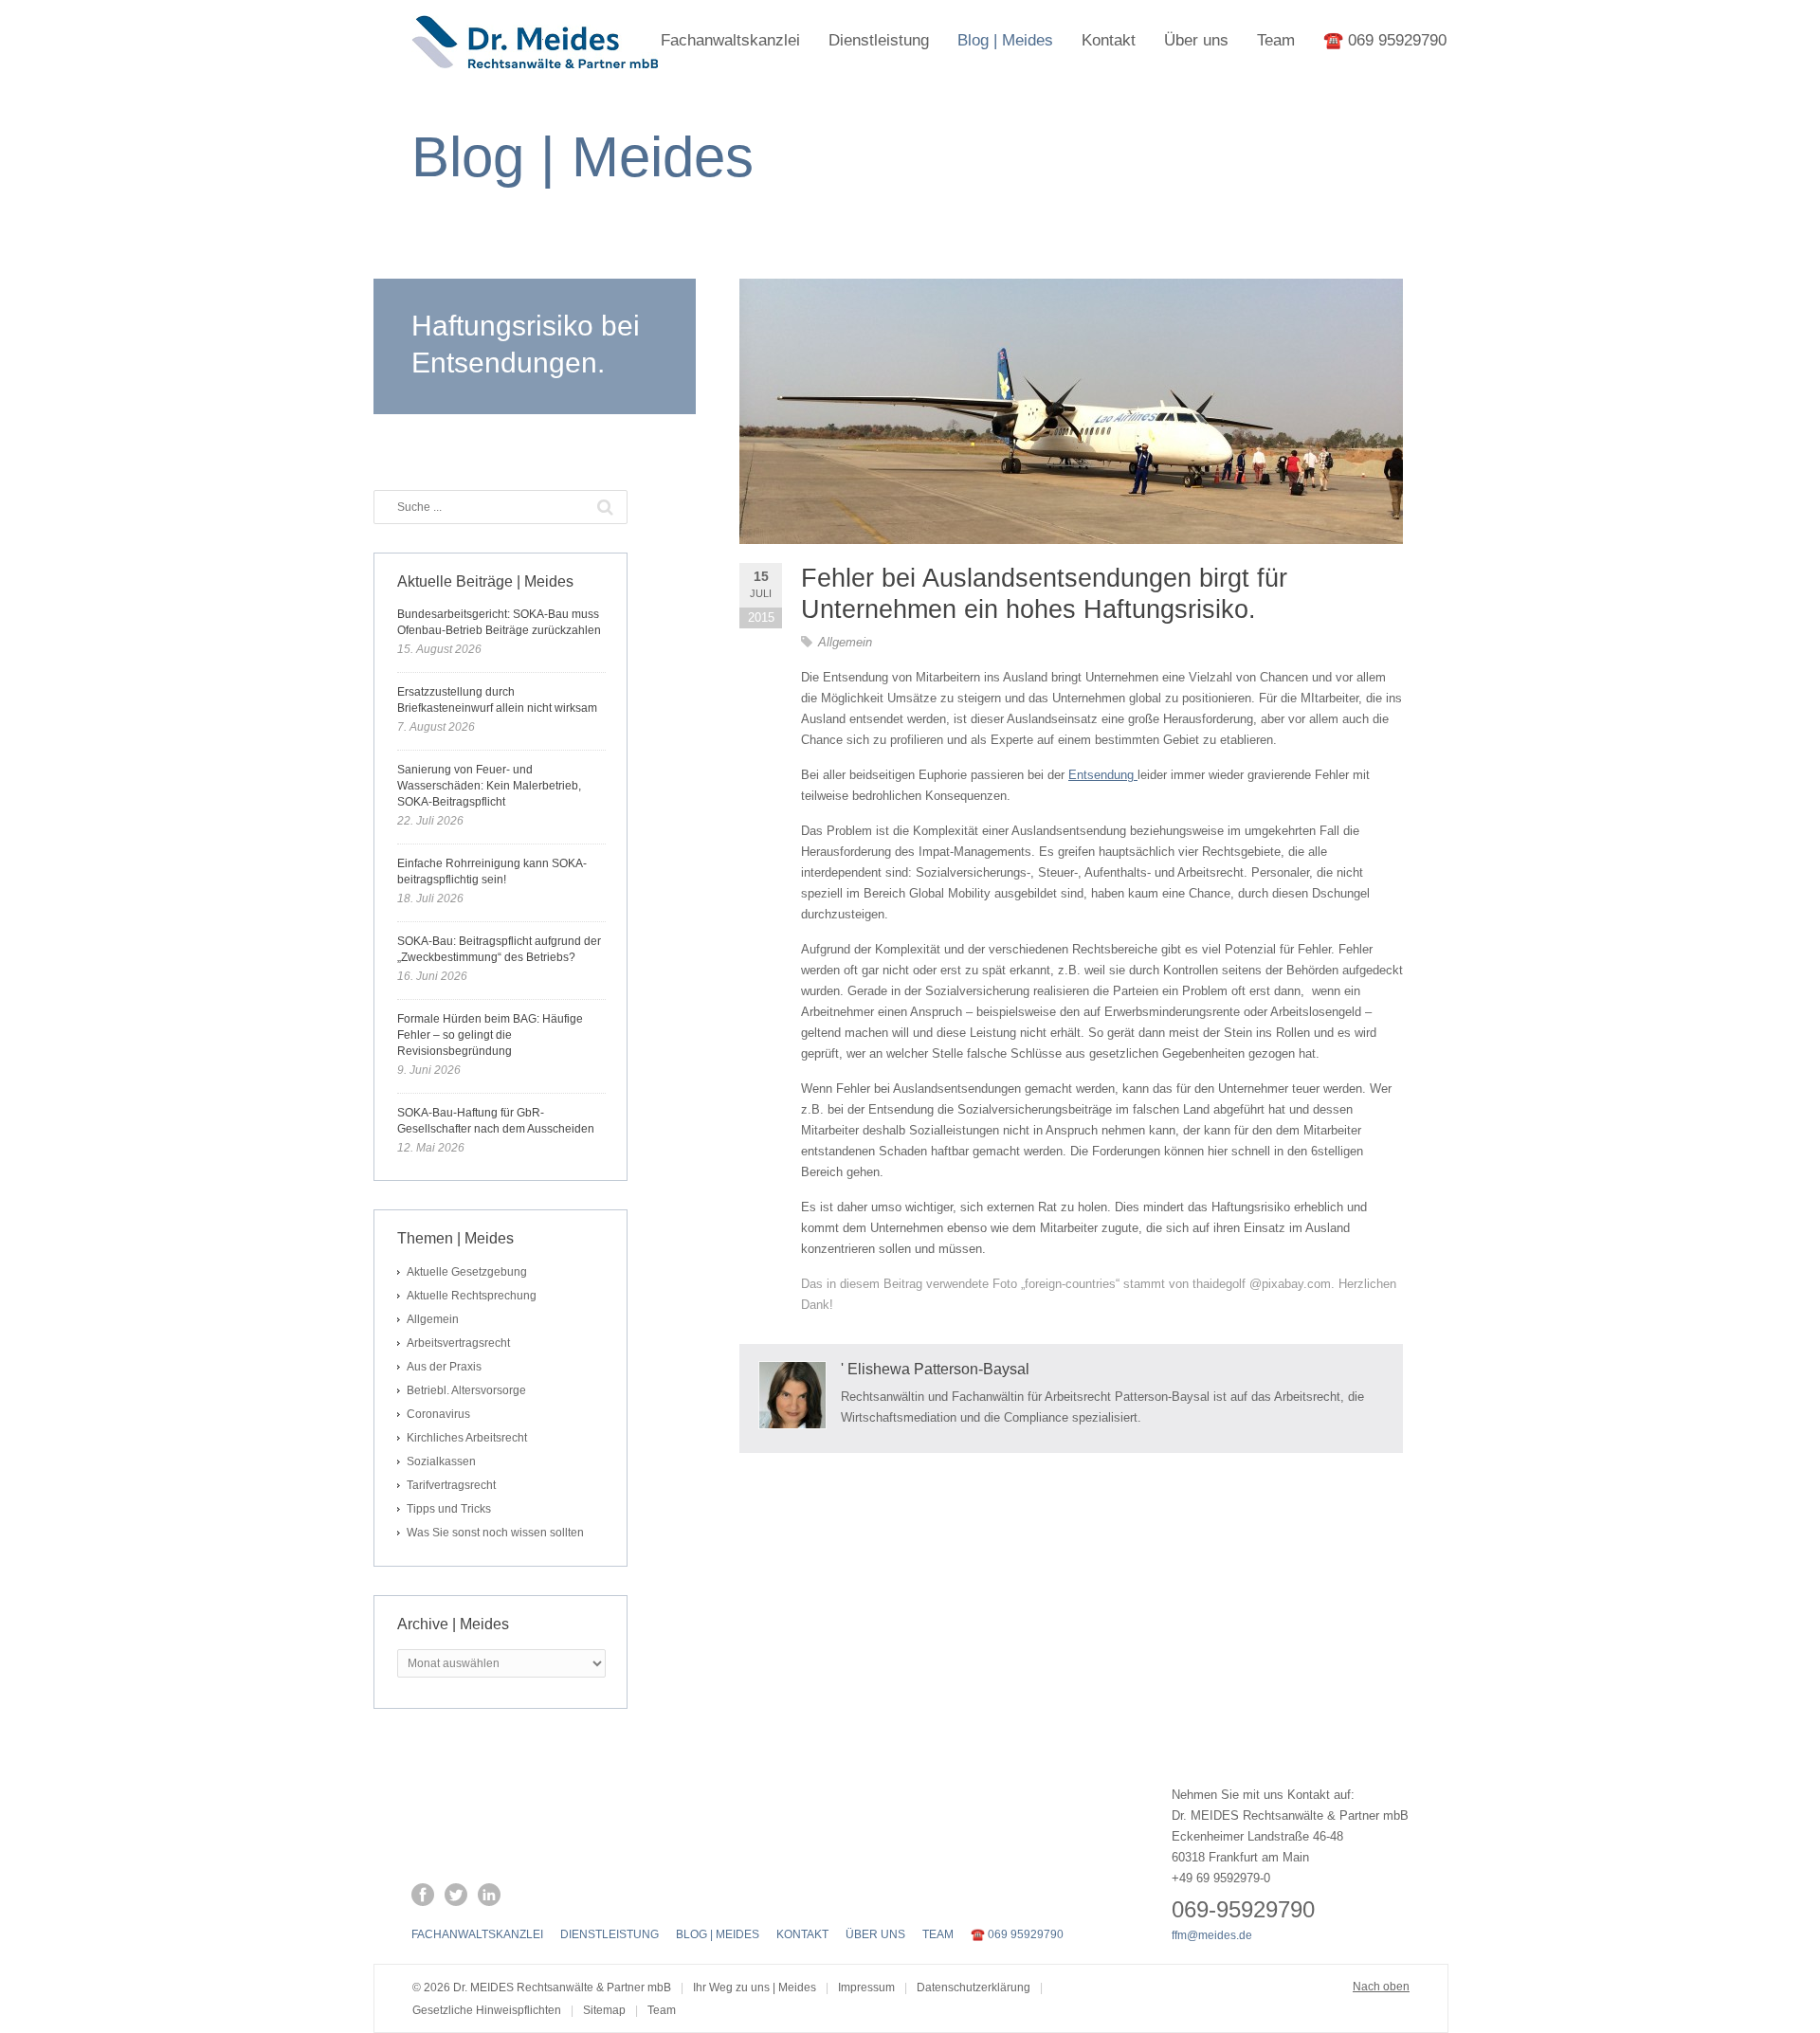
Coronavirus (438, 1414)
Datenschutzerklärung (974, 1988)
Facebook (423, 1895)
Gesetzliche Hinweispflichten (487, 2010)
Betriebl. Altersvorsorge (466, 1390)
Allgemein (845, 642)
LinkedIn (489, 1895)
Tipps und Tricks (449, 1509)
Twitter (456, 1895)
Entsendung (1103, 775)
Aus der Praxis (444, 1367)
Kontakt (1109, 40)
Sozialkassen (441, 1461)
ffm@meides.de (1212, 1935)
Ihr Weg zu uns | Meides (755, 1988)
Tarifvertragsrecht (451, 1485)
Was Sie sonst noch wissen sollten (495, 1533)
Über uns (1196, 40)
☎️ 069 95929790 (1385, 40)
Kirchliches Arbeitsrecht (467, 1438)
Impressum (866, 1988)
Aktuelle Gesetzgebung (467, 1272)
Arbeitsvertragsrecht (458, 1343)
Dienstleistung (879, 40)
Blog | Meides (1005, 40)
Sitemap (604, 2010)
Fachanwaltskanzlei (730, 40)
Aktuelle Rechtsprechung (472, 1296)
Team (1276, 40)
